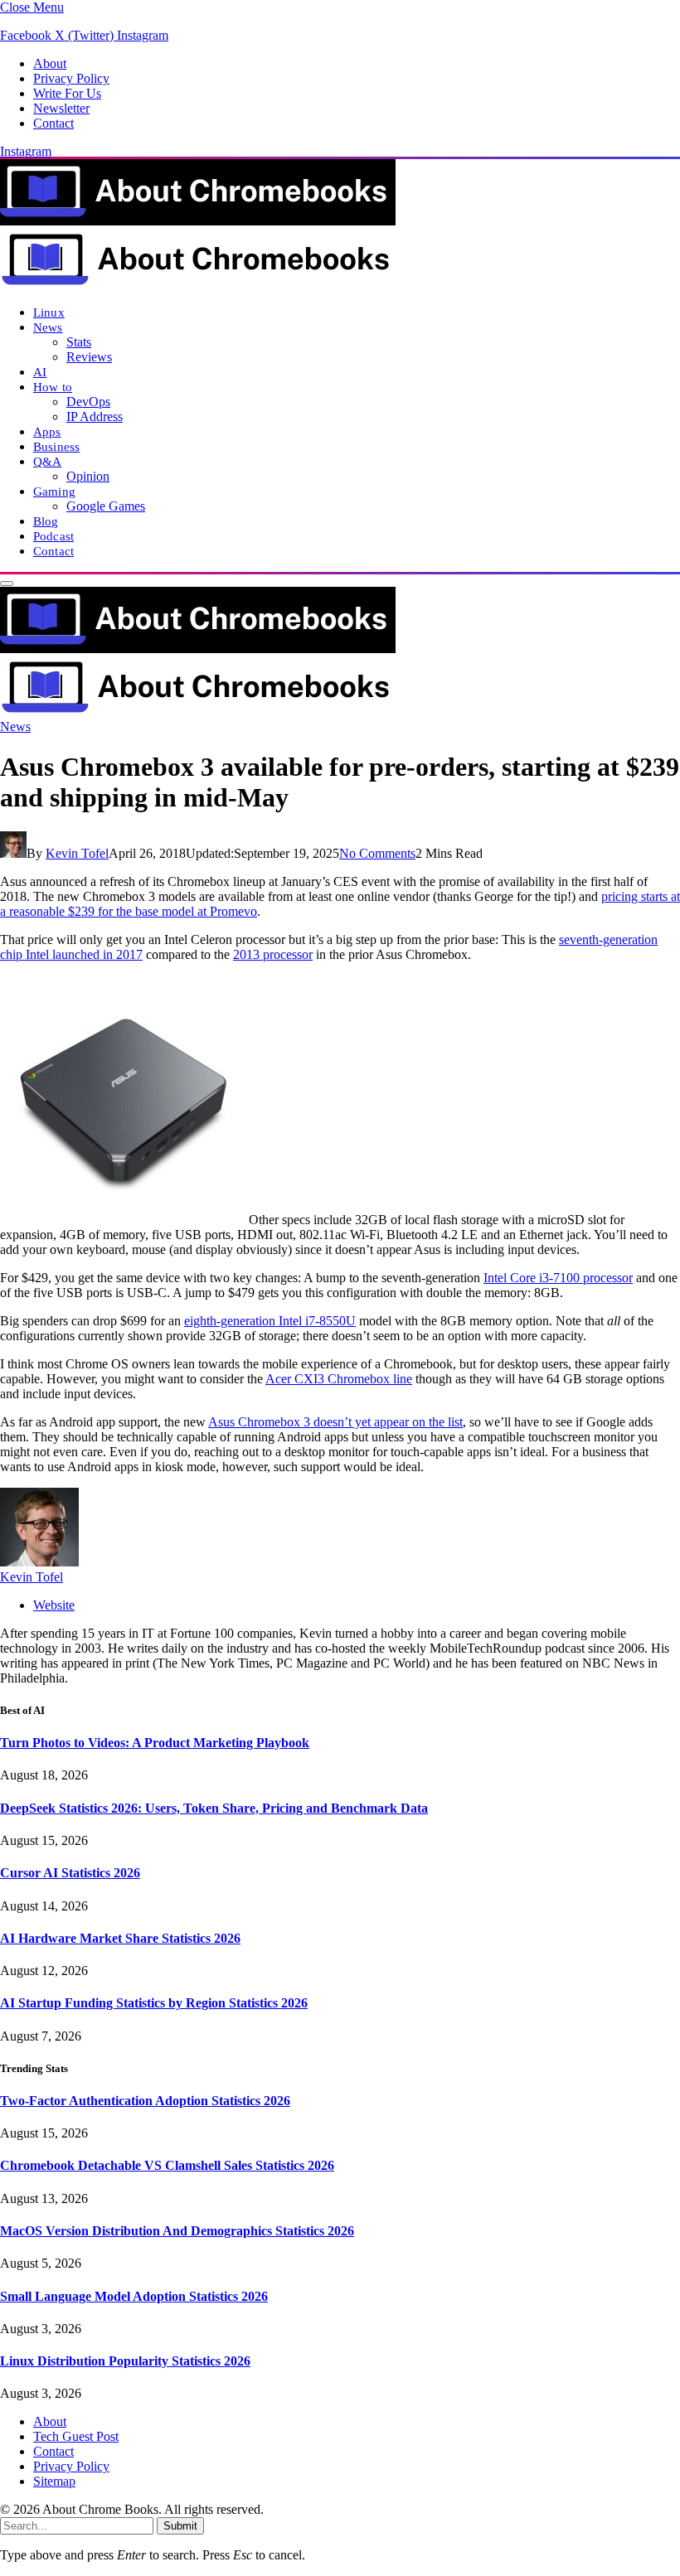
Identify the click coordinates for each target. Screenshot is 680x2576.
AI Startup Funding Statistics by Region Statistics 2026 (154, 2003)
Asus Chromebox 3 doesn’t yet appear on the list (335, 1422)
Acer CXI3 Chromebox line (339, 1379)
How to (53, 387)
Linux (49, 312)
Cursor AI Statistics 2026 (70, 1873)
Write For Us (67, 93)
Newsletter (61, 108)
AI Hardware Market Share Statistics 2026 (120, 1938)
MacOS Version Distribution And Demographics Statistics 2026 (177, 2231)
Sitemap (54, 2481)
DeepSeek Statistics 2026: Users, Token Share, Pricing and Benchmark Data (214, 1808)
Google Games (106, 506)
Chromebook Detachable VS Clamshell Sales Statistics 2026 (167, 2165)
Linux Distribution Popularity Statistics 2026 (125, 2361)
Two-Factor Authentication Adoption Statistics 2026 (145, 2101)
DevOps (88, 402)
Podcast (53, 536)
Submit (180, 2526)
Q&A (47, 461)
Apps (47, 431)
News (48, 327)
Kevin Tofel (77, 853)
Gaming (54, 491)
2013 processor (273, 954)
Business (56, 446)
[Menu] (7, 583)
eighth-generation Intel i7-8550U (270, 1321)
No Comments (377, 853)
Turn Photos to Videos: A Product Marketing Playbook (155, 1743)
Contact (53, 123)
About (50, 63)
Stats (79, 342)
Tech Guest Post (76, 2436)
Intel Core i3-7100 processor (558, 1278)
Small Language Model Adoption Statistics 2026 (134, 2296)
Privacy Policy (71, 78)
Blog (46, 521)
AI (40, 372)
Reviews (89, 357)
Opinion (88, 476)
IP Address (95, 416)
